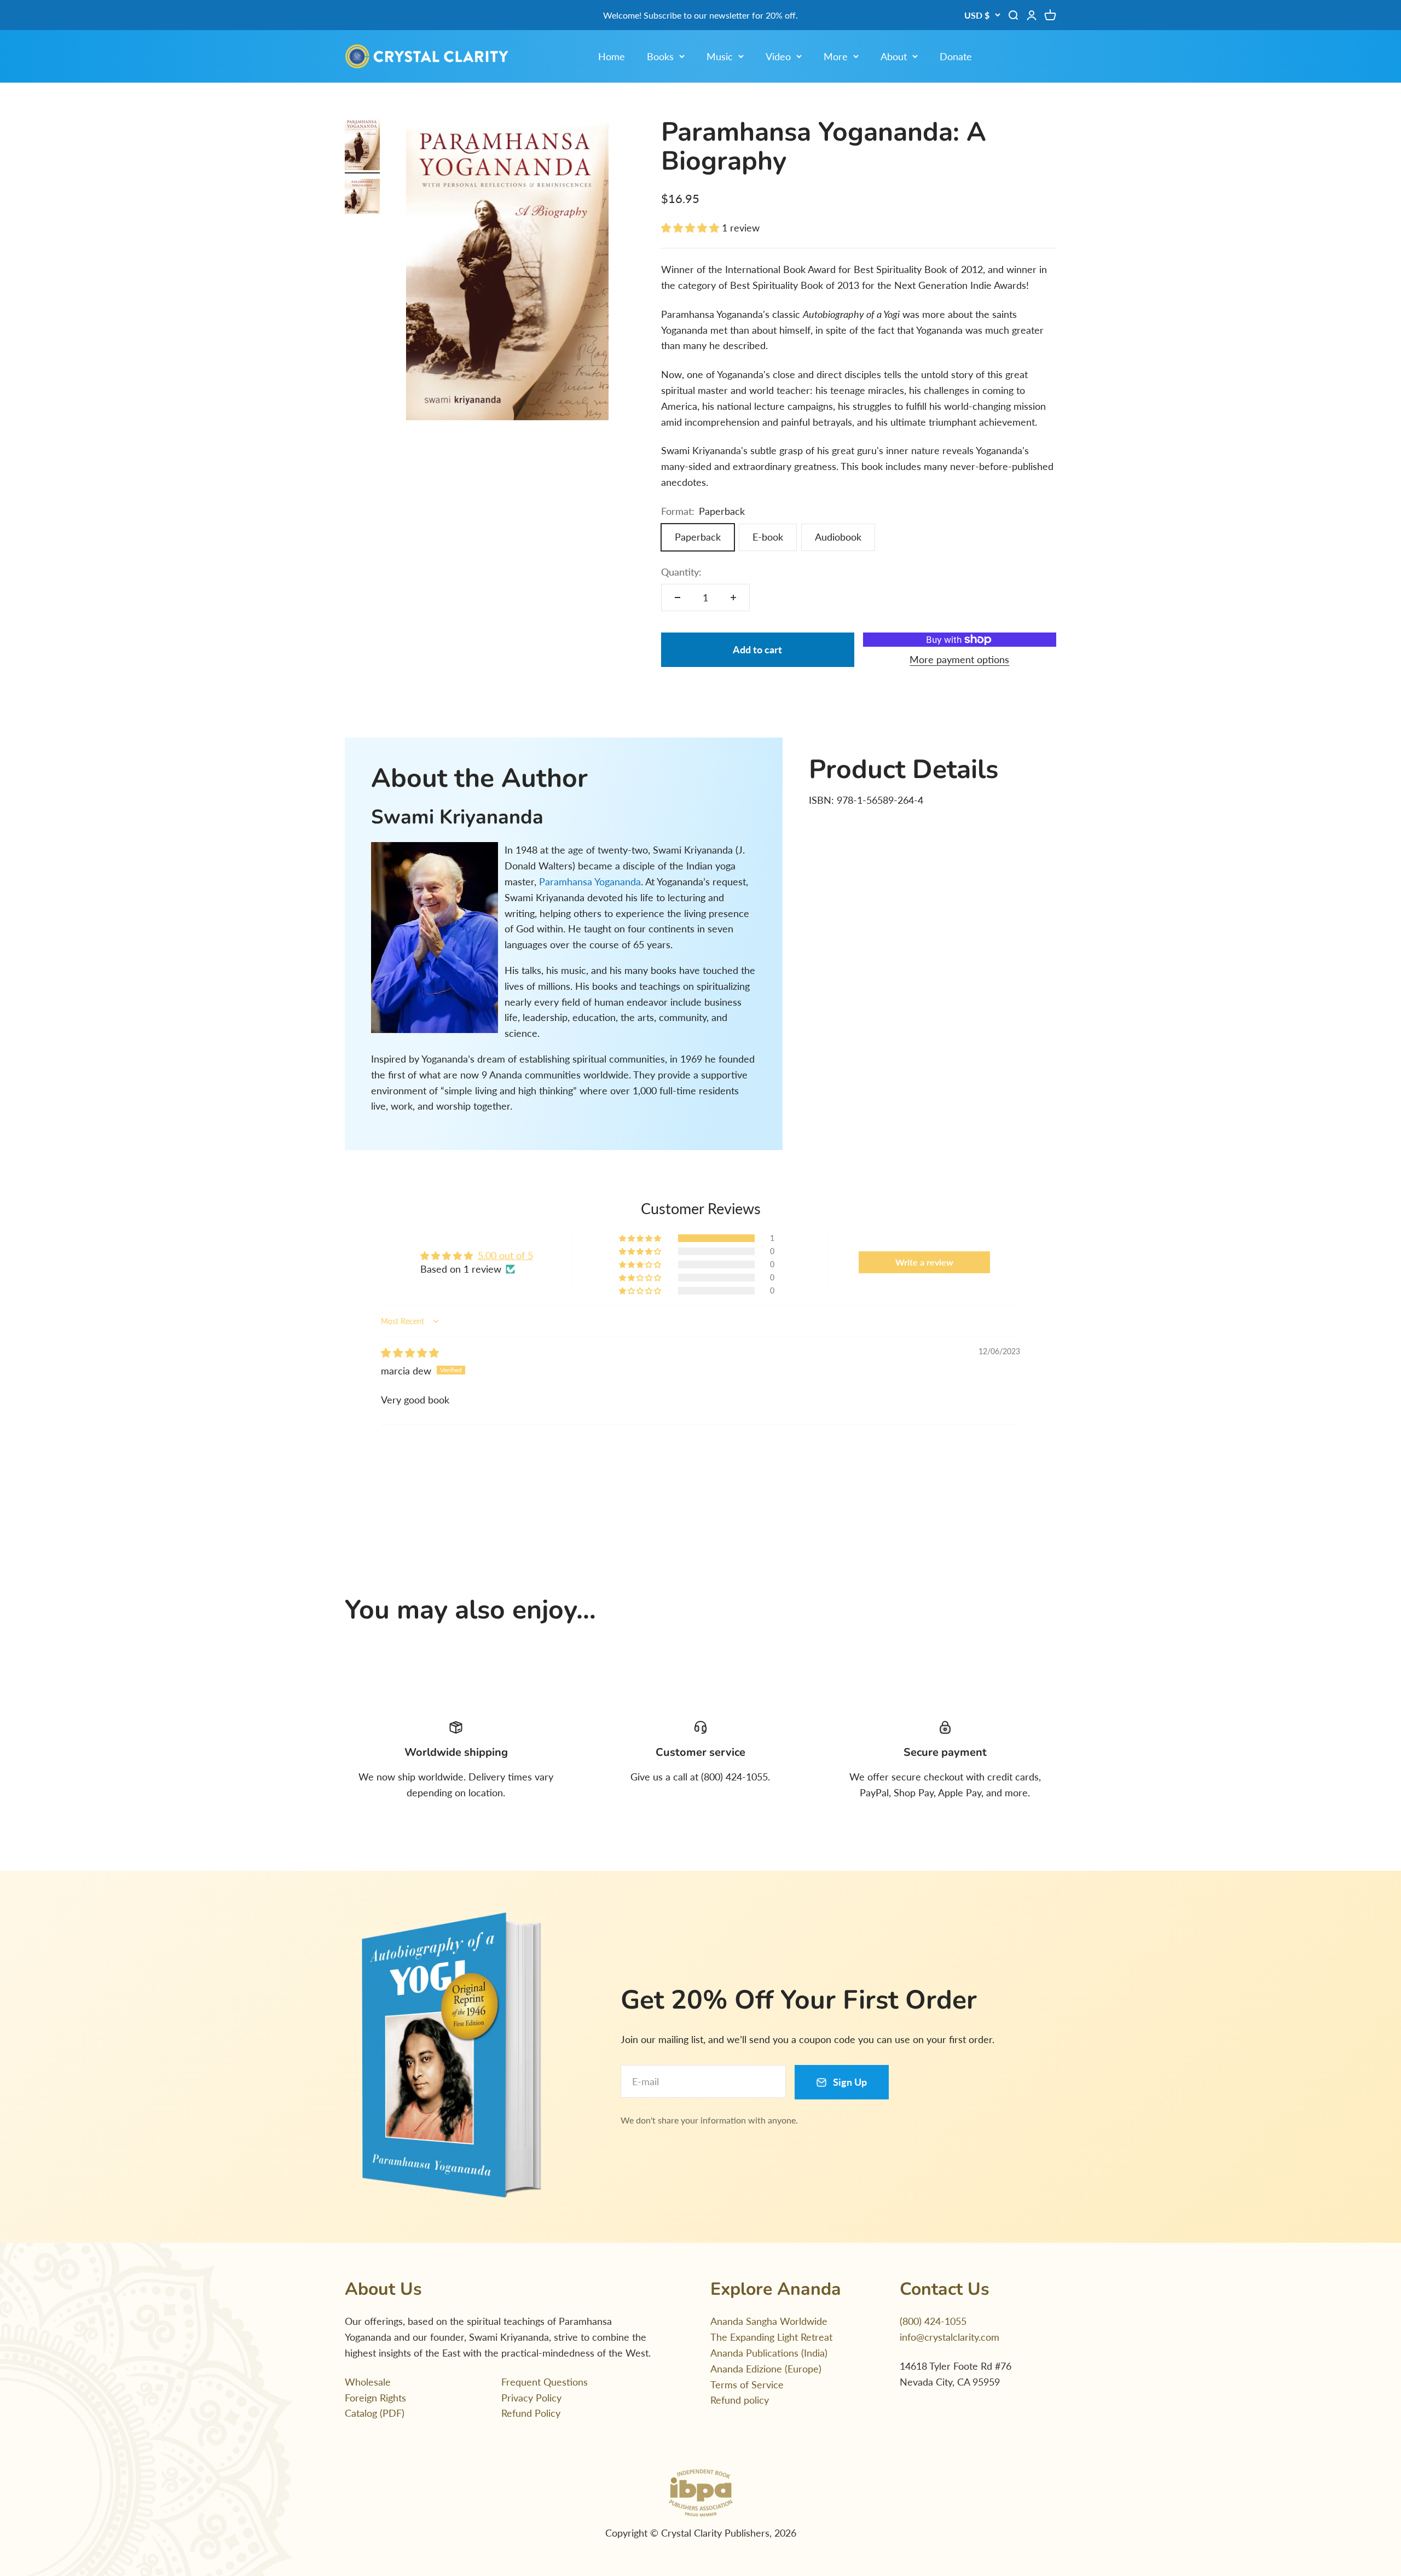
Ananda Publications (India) (769, 2353)
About (894, 56)
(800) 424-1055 (933, 2321)
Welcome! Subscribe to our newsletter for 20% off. (700, 15)
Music (720, 56)
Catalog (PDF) (375, 2413)
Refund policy (740, 2400)
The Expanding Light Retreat (771, 2337)
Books (660, 56)
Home (612, 56)
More (836, 56)
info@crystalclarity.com (950, 2337)
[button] (691, 228)
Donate (956, 56)
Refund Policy (531, 2413)
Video (778, 56)
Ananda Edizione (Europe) (766, 2369)
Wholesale (368, 2382)
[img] (410, 1353)
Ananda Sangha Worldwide (769, 2321)
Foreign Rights (375, 2398)
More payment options (959, 659)
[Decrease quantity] (678, 597)
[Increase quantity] (733, 597)
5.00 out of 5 (505, 1255)
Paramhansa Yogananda (590, 881)
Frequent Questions (545, 2382)
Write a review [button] (924, 1262)
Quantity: (681, 572)
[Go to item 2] (362, 198)
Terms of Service (747, 2384)
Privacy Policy (531, 2398)
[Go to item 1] (362, 146)
